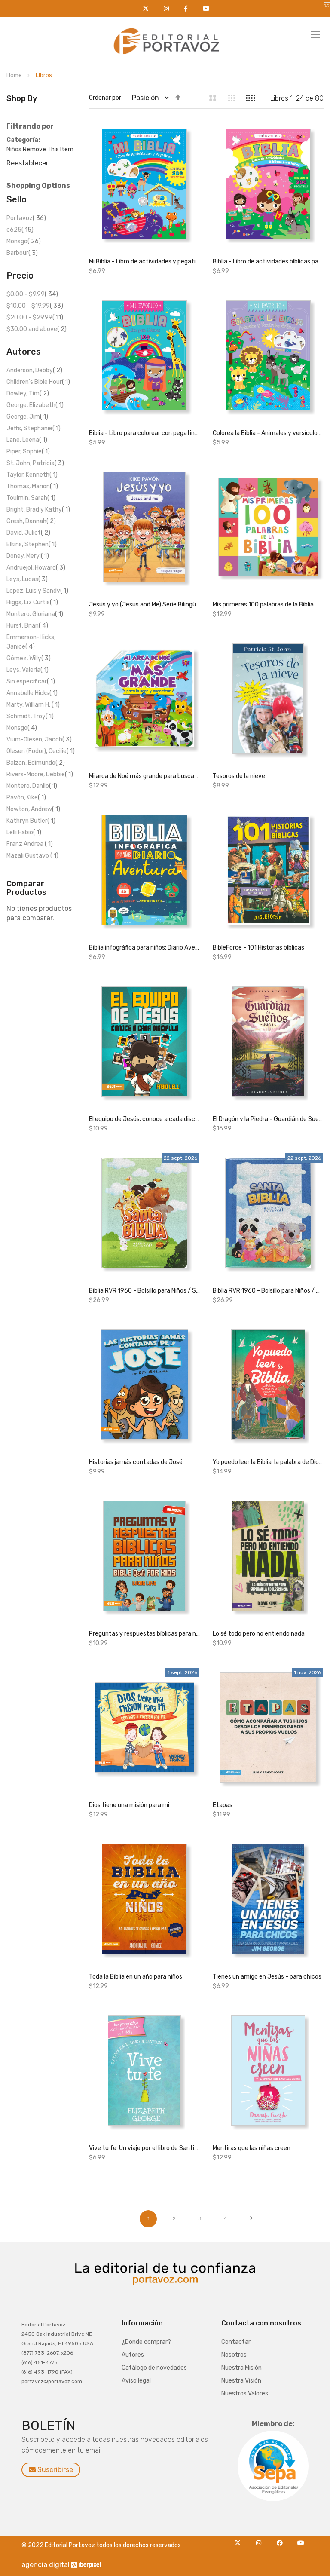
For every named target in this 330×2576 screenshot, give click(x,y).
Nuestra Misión (241, 2368)
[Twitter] (240, 2540)
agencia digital (46, 2565)
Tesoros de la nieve (239, 776)
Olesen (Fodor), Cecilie (41, 751)
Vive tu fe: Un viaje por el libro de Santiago (144, 2148)
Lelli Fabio (24, 832)
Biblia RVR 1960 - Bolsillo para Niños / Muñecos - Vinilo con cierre (268, 1291)
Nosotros (234, 2355)
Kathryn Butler (31, 821)
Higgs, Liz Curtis (32, 602)
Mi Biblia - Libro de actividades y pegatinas (144, 262)
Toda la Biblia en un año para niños (136, 1977)
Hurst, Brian (27, 626)
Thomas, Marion (32, 486)
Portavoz (26, 218)
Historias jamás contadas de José (136, 1462)
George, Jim (27, 417)
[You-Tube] (301, 2540)
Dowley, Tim (28, 394)
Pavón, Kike (26, 798)
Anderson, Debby (34, 370)
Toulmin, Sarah (31, 498)
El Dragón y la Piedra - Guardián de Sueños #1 (268, 1119)
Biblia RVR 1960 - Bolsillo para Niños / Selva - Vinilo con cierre (144, 1291)
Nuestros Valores (245, 2394)
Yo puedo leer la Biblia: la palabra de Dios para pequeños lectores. (268, 1462)
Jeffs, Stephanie (34, 428)
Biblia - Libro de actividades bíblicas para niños (268, 262)
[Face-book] (282, 2540)
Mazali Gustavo (32, 856)
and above (37, 329)
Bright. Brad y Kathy (38, 510)
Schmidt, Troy (30, 716)
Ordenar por (105, 98)
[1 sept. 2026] (144, 1730)
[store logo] (165, 39)
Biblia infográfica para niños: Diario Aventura (144, 948)
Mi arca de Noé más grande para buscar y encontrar (144, 776)
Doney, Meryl (28, 556)
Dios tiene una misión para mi (129, 1805)
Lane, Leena (27, 440)
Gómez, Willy (29, 658)
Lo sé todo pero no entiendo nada (259, 1634)
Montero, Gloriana (35, 614)
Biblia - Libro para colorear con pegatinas (144, 433)
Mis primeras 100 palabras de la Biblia (263, 605)
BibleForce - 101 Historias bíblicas (258, 948)
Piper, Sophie (28, 452)
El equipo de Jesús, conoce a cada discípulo (144, 1119)
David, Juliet (28, 533)
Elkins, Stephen (32, 544)
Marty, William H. (33, 705)
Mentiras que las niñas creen (252, 2148)
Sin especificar (31, 682)
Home (15, 75)
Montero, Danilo (32, 786)
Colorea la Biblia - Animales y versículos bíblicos (268, 433)
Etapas (223, 1805)
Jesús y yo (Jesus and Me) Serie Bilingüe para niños (144, 605)
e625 (20, 230)
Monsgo (24, 241)
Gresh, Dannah (31, 521)
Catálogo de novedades (154, 2368)
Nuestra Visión (241, 2381)
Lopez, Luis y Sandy (37, 591)
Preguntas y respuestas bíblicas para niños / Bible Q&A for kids (144, 1634)
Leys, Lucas (27, 579)
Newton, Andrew (33, 809)
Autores (133, 2355)
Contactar (236, 2342)
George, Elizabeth (35, 405)
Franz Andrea (30, 844)
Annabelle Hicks (32, 693)
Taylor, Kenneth (32, 475)
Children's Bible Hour (38, 382)
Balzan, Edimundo (36, 763)
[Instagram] (261, 2540)
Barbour (22, 253)
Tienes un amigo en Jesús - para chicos (267, 1977)
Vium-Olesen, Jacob (39, 740)
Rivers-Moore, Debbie (40, 774)
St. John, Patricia (35, 463)
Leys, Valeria (27, 670)
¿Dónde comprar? (146, 2342)
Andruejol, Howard (36, 568)
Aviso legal (136, 2381)
